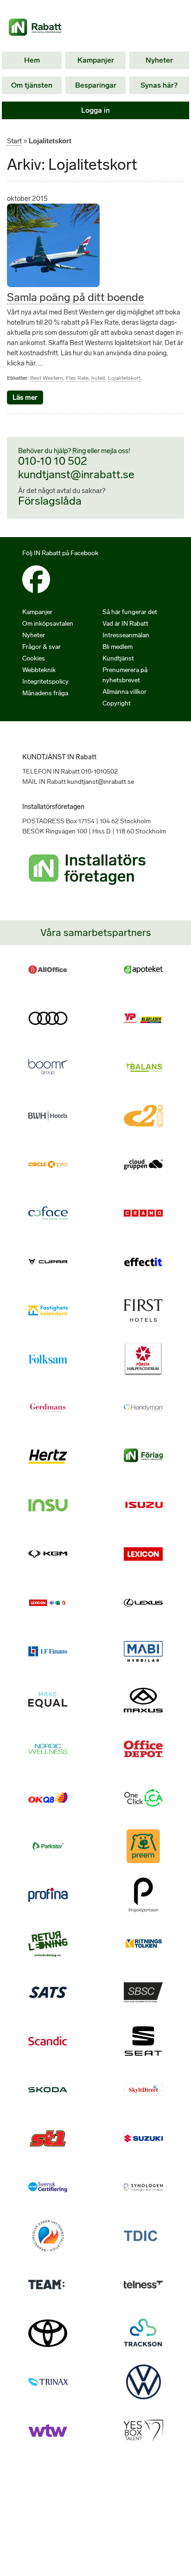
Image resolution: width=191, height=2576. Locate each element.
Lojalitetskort (124, 378)
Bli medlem (118, 647)
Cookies (34, 658)
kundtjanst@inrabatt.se (76, 474)
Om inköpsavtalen (48, 624)
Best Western (47, 378)
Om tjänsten (32, 85)
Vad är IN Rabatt (125, 624)
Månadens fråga (45, 693)
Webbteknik (39, 670)
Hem (32, 60)
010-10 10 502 (53, 461)
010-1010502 (99, 772)
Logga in (95, 110)
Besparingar (96, 85)
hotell (98, 378)
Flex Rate (77, 378)
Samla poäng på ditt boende (76, 297)
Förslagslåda (50, 501)
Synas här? (159, 85)
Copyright (117, 703)
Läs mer (25, 397)
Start (14, 141)
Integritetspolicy (45, 682)
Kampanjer (96, 60)
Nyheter (159, 60)
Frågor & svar (41, 647)
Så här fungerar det (130, 612)
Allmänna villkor (124, 692)
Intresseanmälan (126, 635)
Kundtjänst (118, 658)
